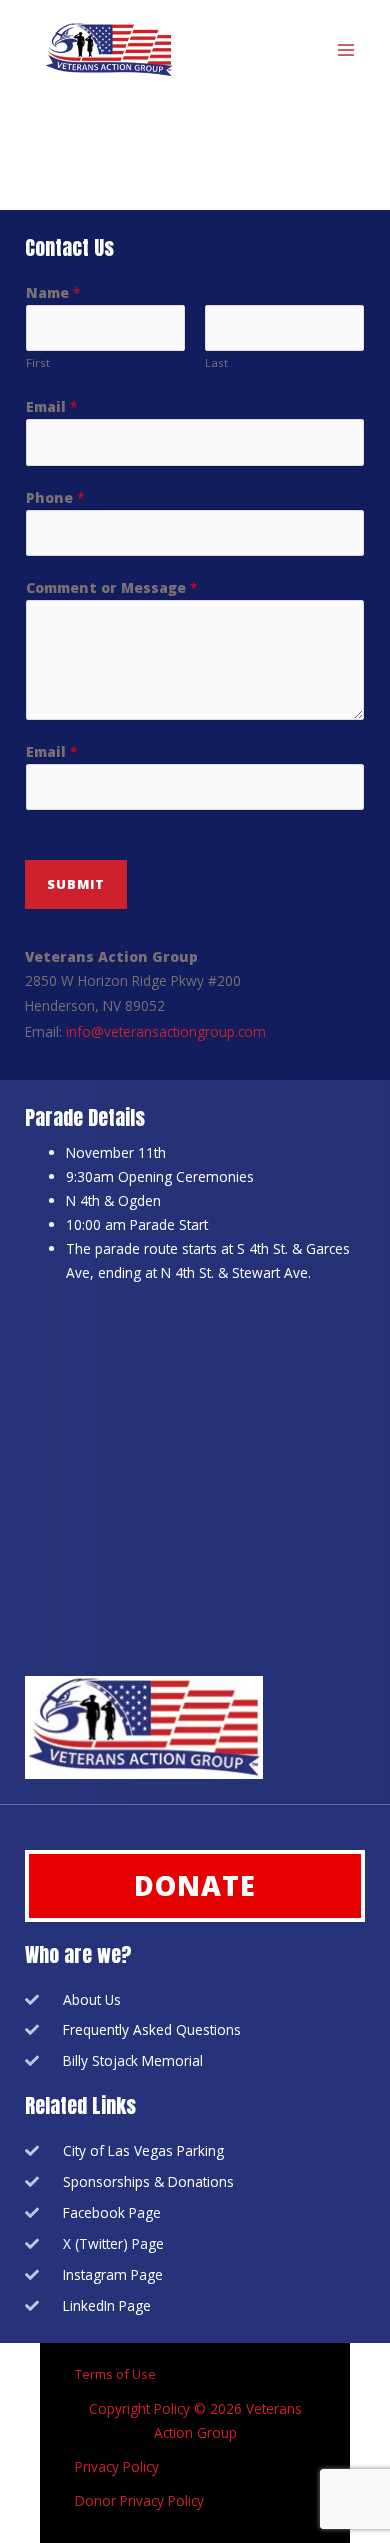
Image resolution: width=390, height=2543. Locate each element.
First (38, 362)
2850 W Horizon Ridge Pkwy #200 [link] (133, 980)
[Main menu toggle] (346, 50)
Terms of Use (117, 2374)
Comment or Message (112, 587)
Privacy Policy (117, 2466)
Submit (76, 884)
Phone (55, 497)
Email (52, 406)
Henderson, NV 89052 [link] (95, 1005)
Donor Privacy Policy (139, 2500)
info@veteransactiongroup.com (166, 1031)
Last (216, 362)
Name (53, 292)
